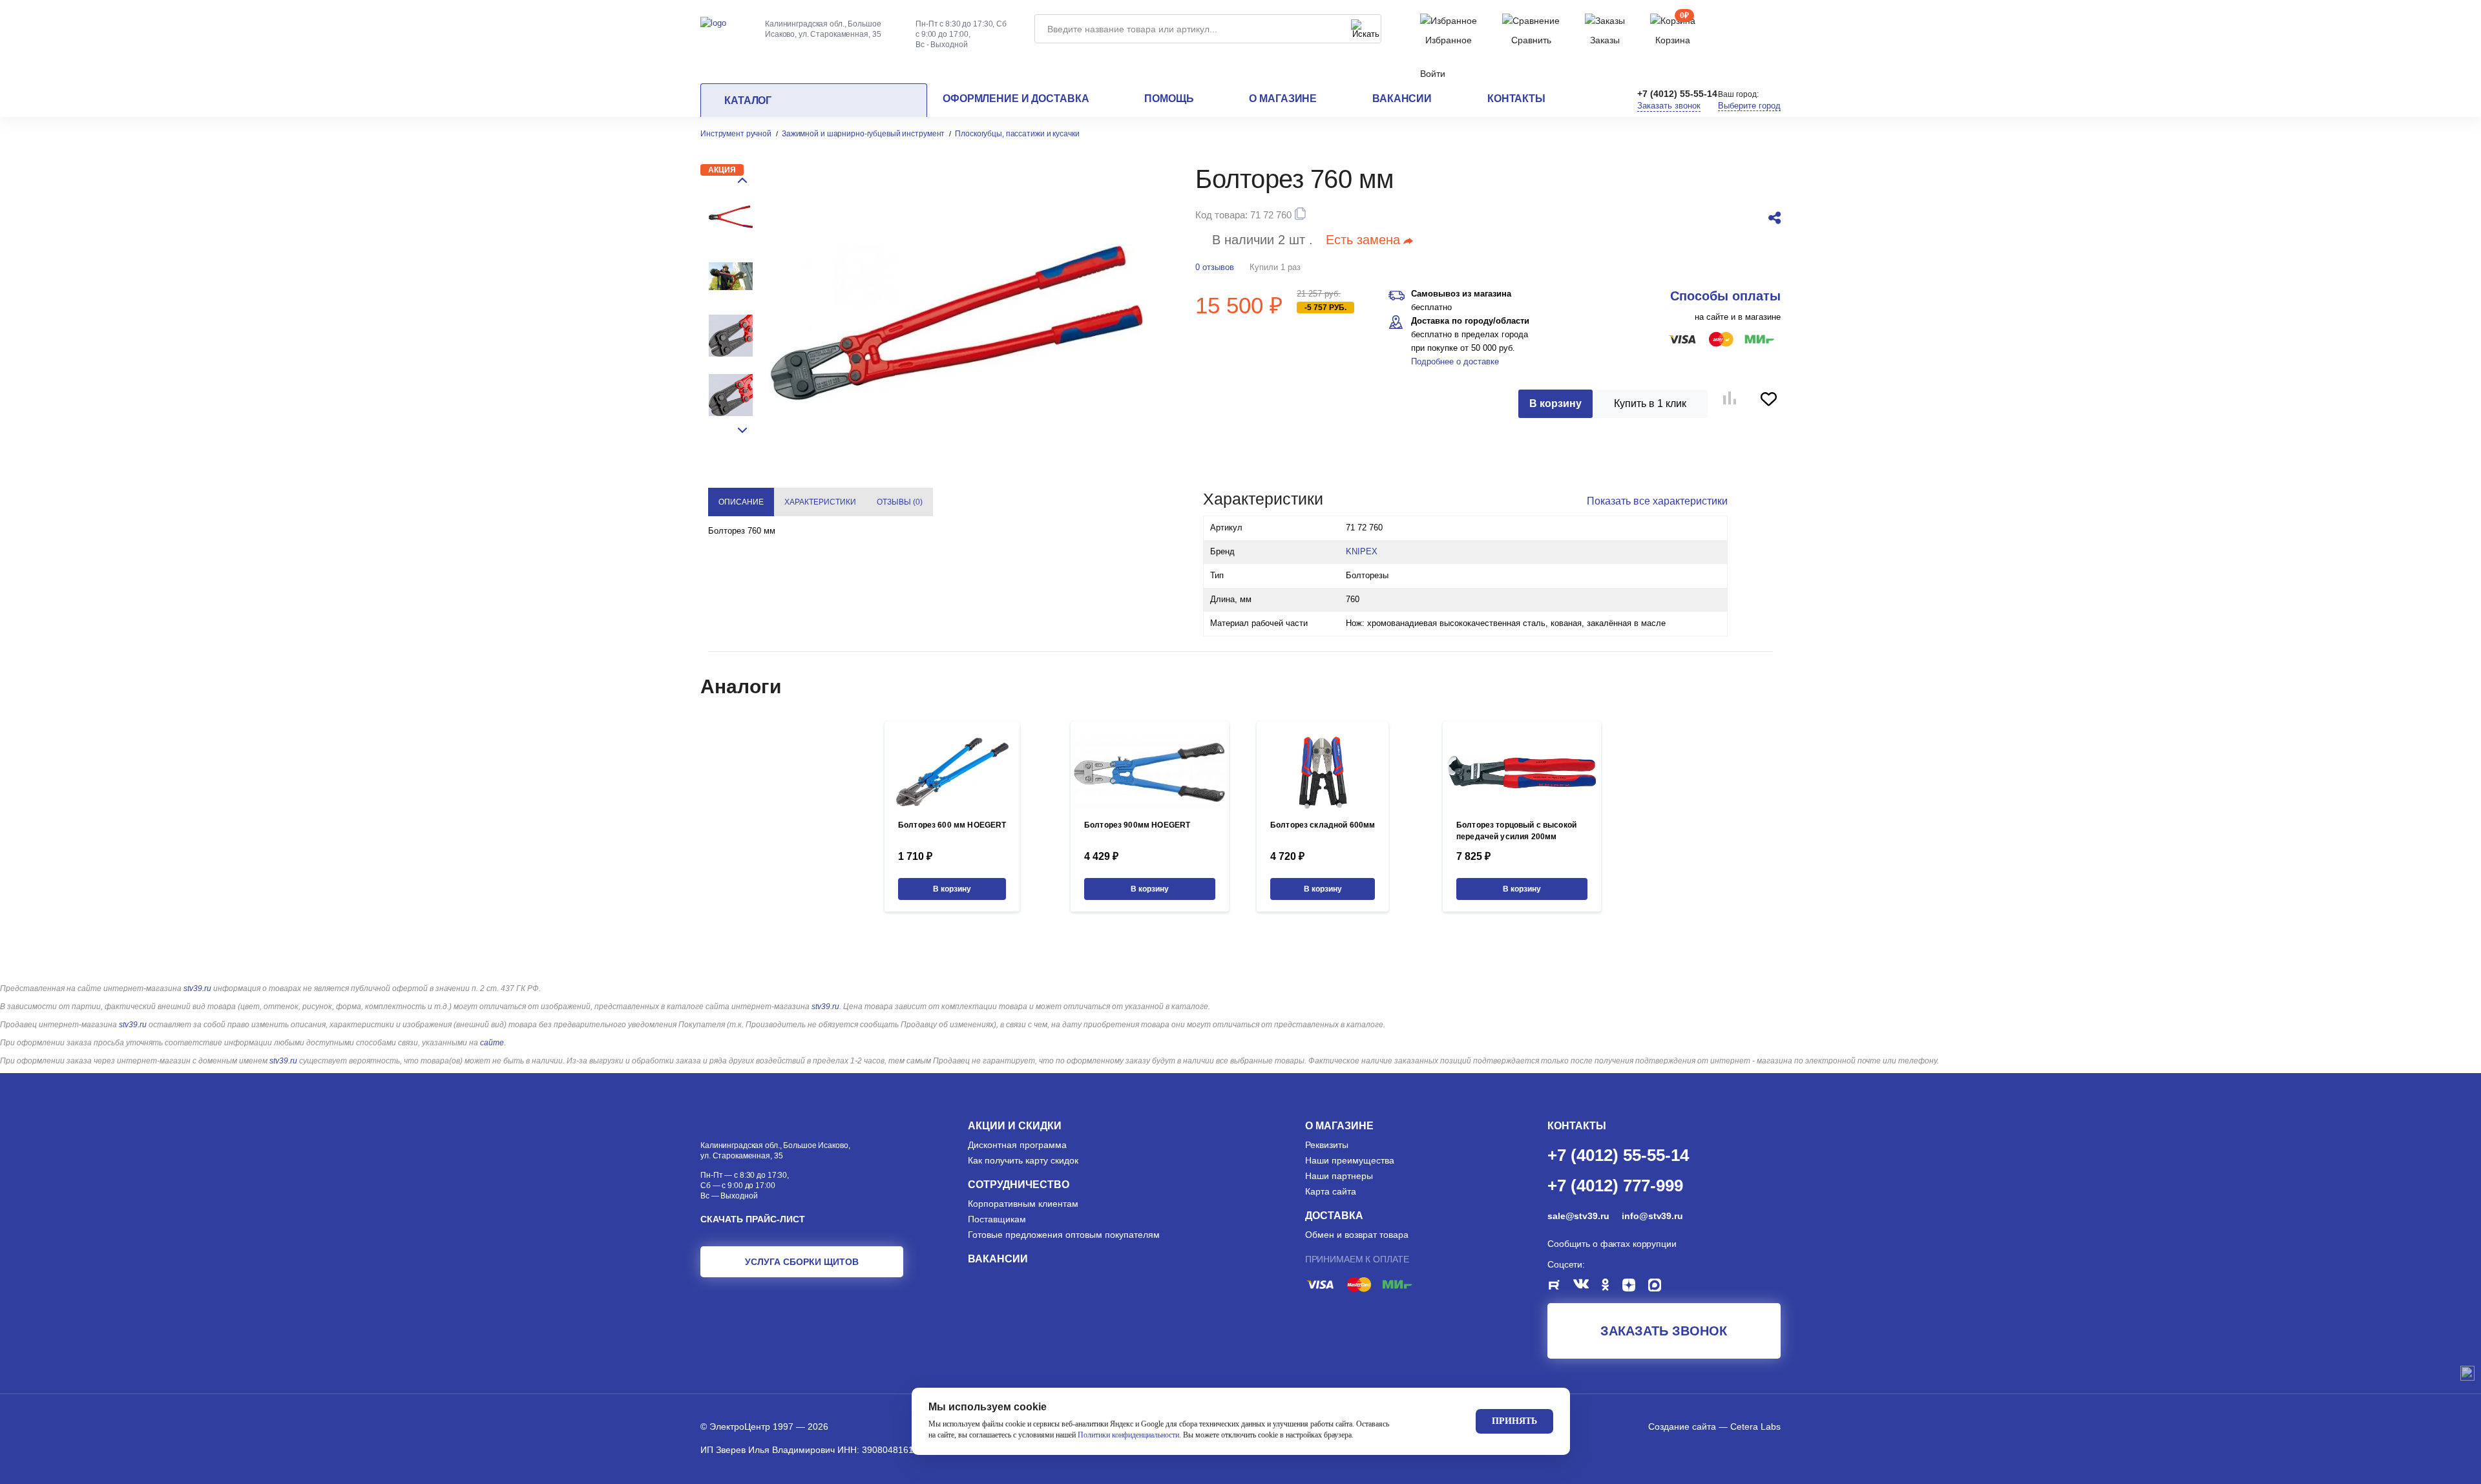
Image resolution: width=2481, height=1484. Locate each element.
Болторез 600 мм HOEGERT (952, 825)
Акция (722, 170)
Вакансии (1402, 99)
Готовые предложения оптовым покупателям (1064, 1235)
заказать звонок (1664, 1331)
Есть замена (1363, 240)
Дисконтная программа (1017, 1145)
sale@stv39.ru (1578, 1216)
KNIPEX (1362, 551)
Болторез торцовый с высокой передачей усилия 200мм (1516, 831)
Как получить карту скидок (1023, 1160)
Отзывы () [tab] (900, 502)
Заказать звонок (1669, 106)
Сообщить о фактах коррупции (1612, 1244)
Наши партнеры (1339, 1176)
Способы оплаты (1725, 296)
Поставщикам (997, 1219)
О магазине (1283, 99)
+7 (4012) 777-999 (1615, 1185)
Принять (1514, 1421)
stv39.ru (197, 988)
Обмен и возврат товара (1357, 1235)
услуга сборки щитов (802, 1262)
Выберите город (1749, 106)
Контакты (1516, 99)
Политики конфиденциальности (1128, 1435)
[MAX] (1661, 1287)
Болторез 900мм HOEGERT (1137, 825)
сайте (492, 1043)
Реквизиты (1327, 1145)
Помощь (1169, 99)
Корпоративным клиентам (1023, 1204)
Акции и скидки (1015, 1126)
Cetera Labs (1755, 1427)
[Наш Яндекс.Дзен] (1635, 1287)
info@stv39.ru (1652, 1216)
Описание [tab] (741, 502)
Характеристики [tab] (820, 502)
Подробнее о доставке (1455, 361)
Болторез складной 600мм (1323, 825)
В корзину (1555, 403)
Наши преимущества (1350, 1160)
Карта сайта (1331, 1191)
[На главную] (713, 22)
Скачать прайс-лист (753, 1219)
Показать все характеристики (1657, 501)
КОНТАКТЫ (1577, 1126)
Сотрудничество (1019, 1185)
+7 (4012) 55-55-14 (1677, 94)
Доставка (1334, 1216)
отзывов (1215, 267)
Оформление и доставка (1016, 99)
